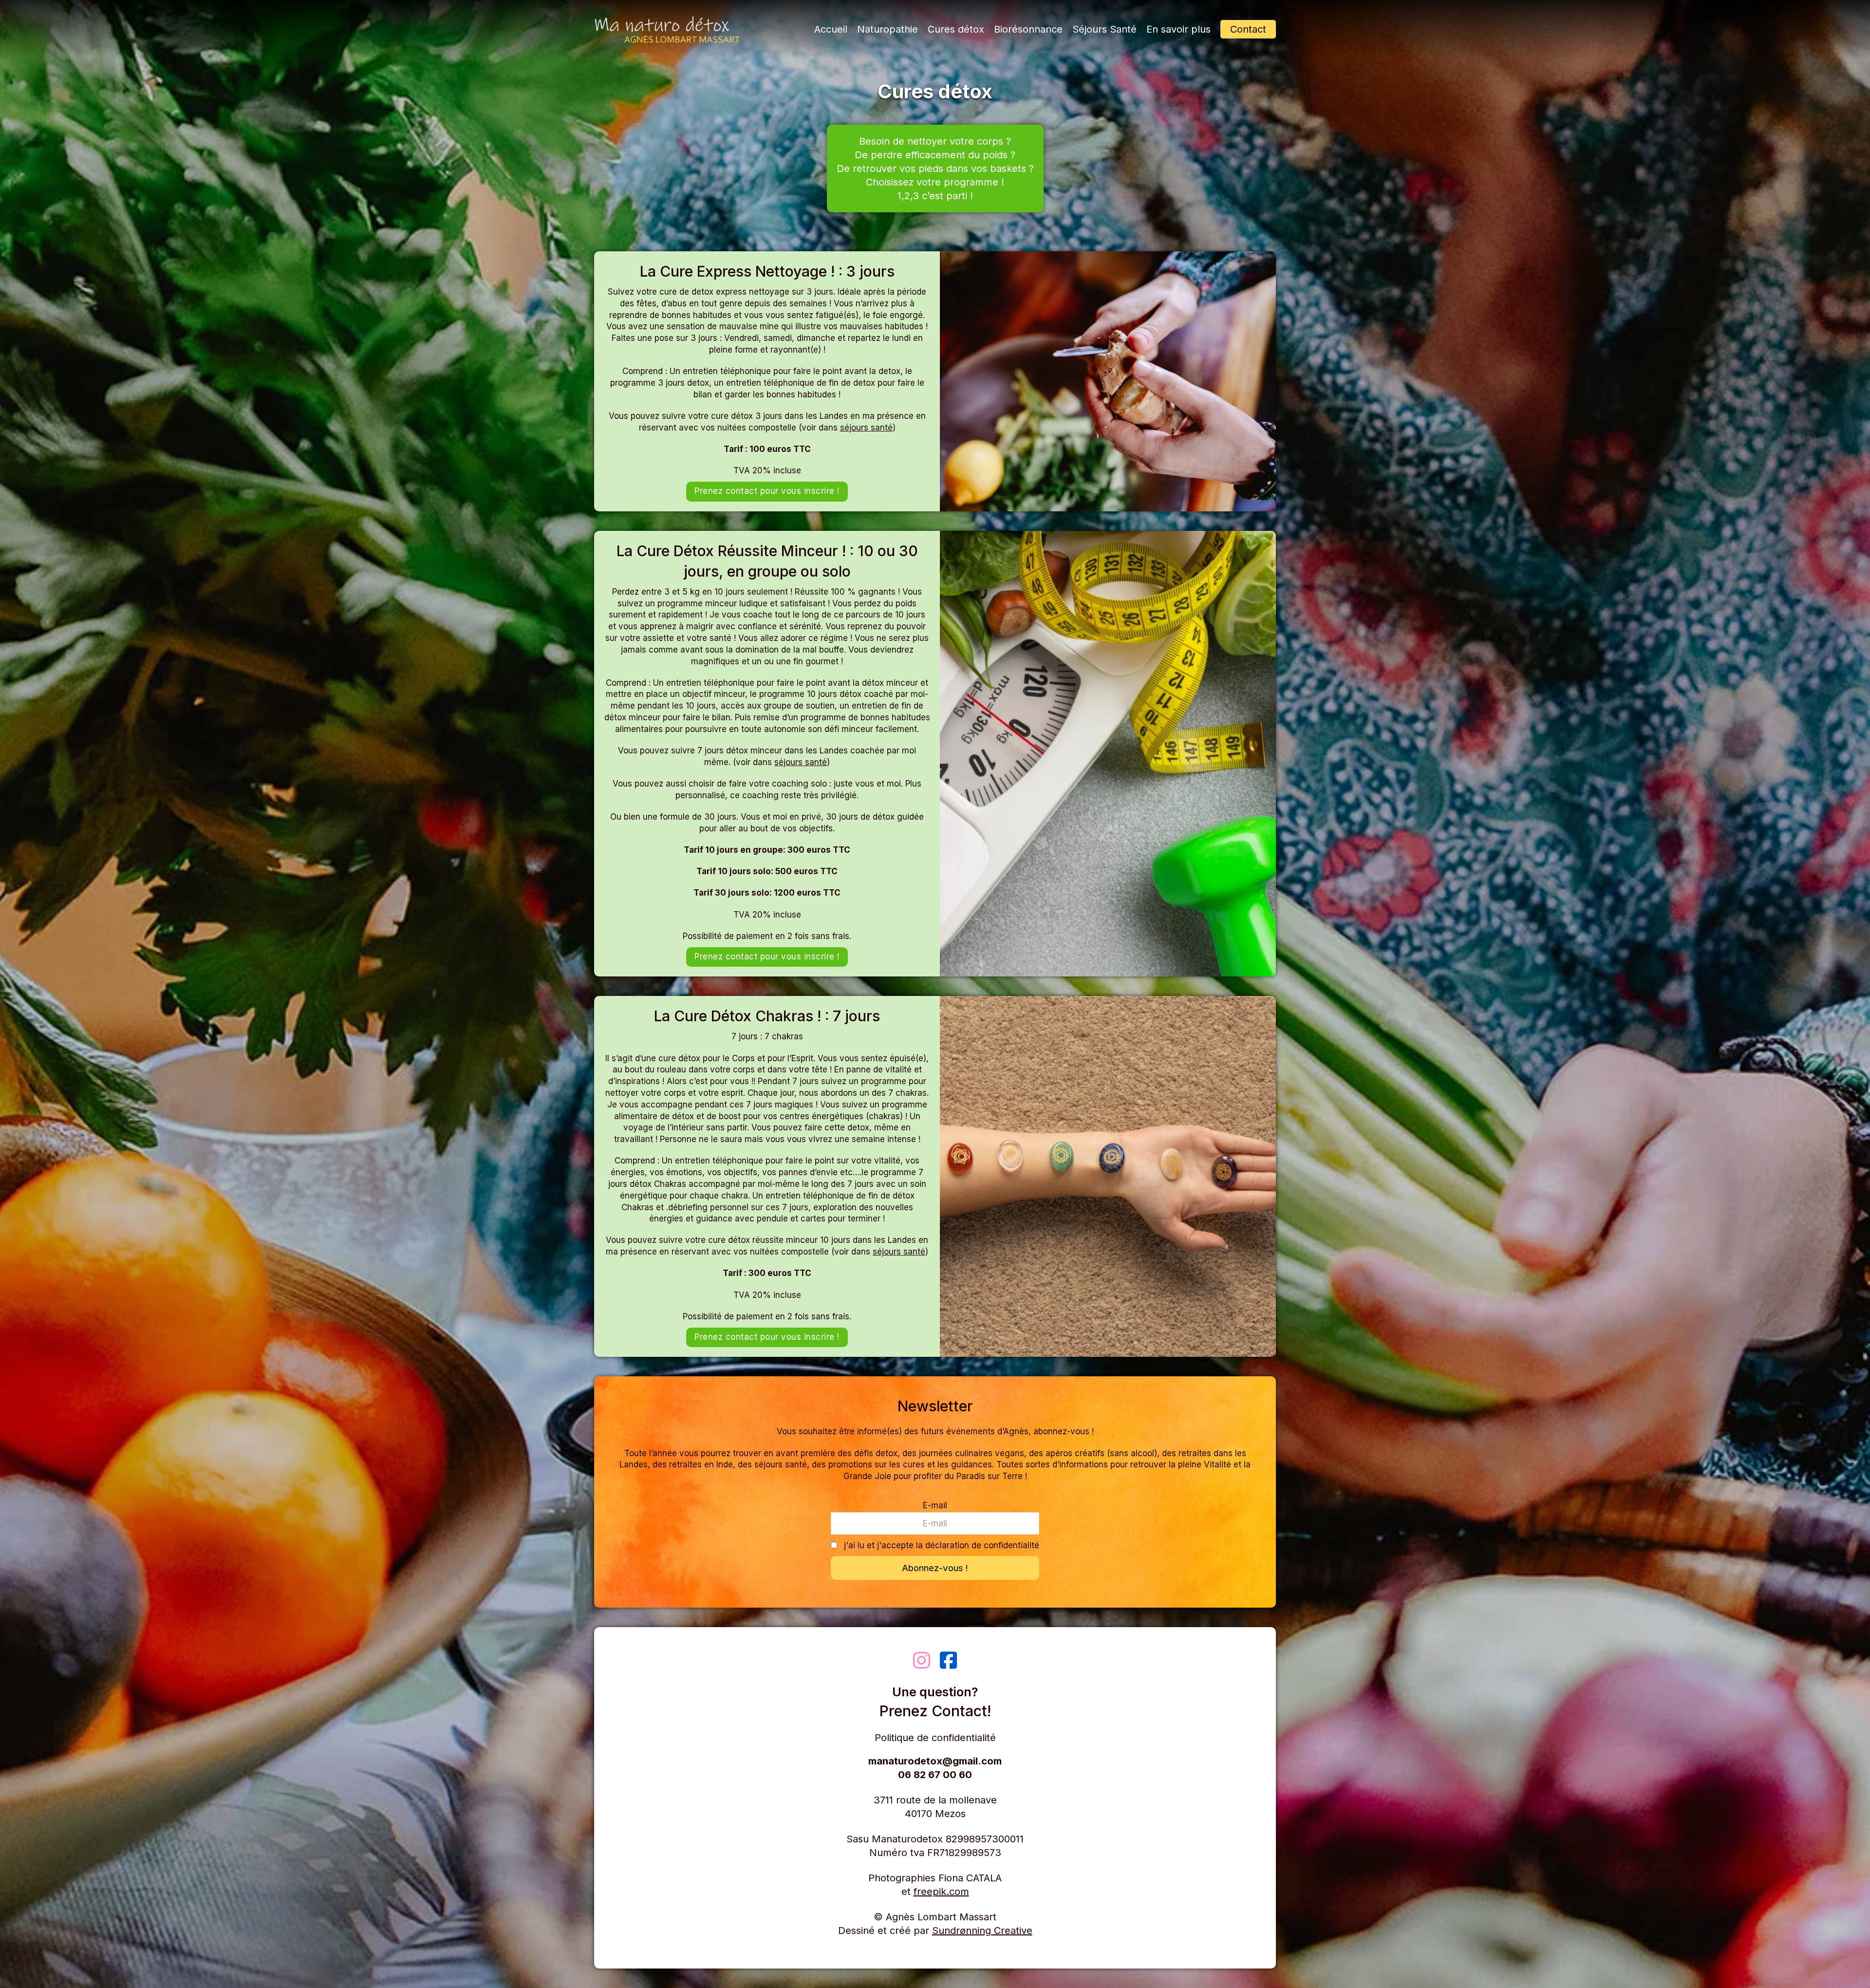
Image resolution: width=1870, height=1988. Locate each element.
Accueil (831, 29)
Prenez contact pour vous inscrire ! (767, 491)
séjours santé (866, 428)
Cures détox (956, 29)
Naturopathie (888, 29)
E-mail (935, 1505)
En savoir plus (1178, 29)
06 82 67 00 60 (935, 1775)
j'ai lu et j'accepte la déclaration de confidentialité (942, 1545)
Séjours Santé (1104, 29)
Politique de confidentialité (935, 1738)
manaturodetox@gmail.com (935, 1761)
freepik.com (941, 1892)
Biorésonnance (1028, 29)
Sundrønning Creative (982, 1931)
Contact (1248, 29)
